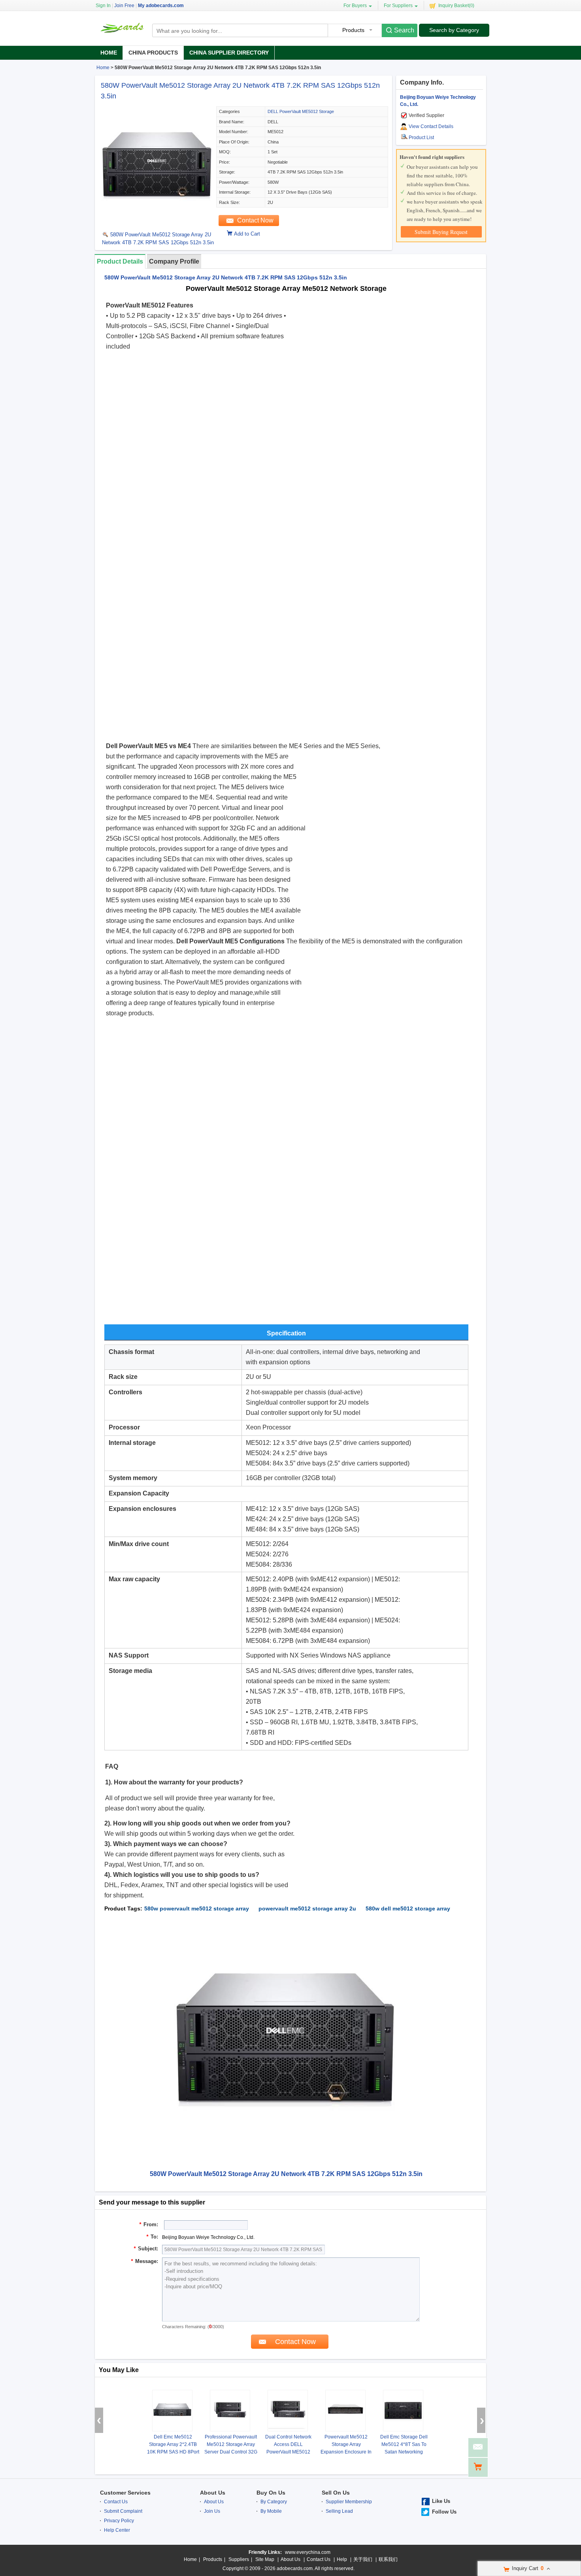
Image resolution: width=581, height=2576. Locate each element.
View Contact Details (431, 126)
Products (213, 2559)
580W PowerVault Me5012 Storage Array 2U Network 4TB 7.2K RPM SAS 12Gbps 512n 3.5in (158, 239)
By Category (274, 2502)
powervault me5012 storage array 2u (307, 1908)
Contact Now (255, 220)
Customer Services (125, 2493)
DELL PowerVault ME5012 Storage (301, 111)
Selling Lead (339, 2511)
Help (342, 2559)
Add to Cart (247, 234)
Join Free (124, 6)
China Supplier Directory (229, 53)
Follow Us (444, 2512)
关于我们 (363, 2559)
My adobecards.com (161, 6)
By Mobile (271, 2511)
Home (109, 53)
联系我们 (388, 2559)
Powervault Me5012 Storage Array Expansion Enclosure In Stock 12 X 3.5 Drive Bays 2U (346, 2452)
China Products (153, 53)
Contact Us (116, 2502)
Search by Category (454, 30)
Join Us (212, 2511)
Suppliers (239, 2559)
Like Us (441, 2501)
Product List (421, 138)
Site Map (265, 2559)
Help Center (117, 2530)
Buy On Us (271, 2493)
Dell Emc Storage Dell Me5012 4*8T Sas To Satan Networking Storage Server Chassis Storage (404, 2452)
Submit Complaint (123, 2511)
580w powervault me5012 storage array (197, 1908)
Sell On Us (336, 2493)
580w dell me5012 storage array (408, 1908)
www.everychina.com (308, 2552)
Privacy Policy (119, 2521)
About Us (213, 2493)
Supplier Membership (349, 2502)
